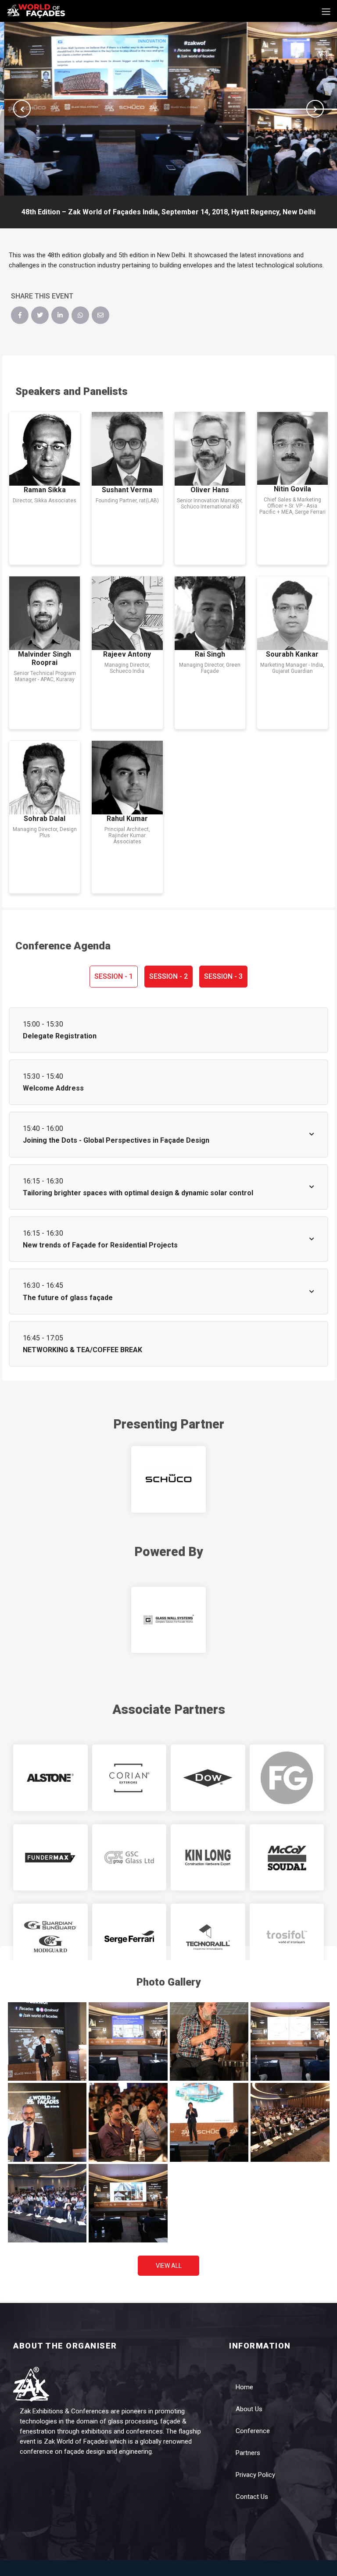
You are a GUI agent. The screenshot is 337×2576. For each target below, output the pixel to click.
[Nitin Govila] (292, 448)
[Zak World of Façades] (36, 10)
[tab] (168, 1030)
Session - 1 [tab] (114, 976)
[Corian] (129, 1778)
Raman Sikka (45, 490)
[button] (22, 109)
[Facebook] (20, 315)
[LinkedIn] (60, 315)
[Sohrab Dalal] (45, 778)
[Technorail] (208, 1937)
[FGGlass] (287, 1778)
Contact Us (252, 2497)
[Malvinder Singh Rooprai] (45, 613)
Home (244, 2387)
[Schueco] (168, 1479)
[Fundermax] (50, 1858)
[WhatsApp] (80, 315)
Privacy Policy (255, 2475)
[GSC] (129, 1858)
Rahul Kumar (127, 819)
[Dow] (208, 1778)
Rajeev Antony (127, 654)
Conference (253, 2431)
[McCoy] (287, 1858)
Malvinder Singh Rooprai (45, 658)
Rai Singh (210, 654)
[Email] (100, 315)
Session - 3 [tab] (223, 976)
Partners (248, 2453)
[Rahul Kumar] (127, 778)
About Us (249, 2409)
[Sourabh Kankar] (292, 613)
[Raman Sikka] (45, 449)
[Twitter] (40, 315)
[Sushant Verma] (127, 449)
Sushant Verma (127, 490)
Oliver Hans (210, 490)
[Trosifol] (287, 1937)
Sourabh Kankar (292, 654)
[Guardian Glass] (50, 1937)
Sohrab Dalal (45, 819)
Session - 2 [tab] (168, 976)
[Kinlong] (208, 1858)
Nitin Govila (292, 489)
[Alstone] (50, 1778)
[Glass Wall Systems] (168, 1620)
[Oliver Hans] (210, 449)
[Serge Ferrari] (129, 1937)
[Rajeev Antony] (127, 613)
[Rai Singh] (210, 613)
